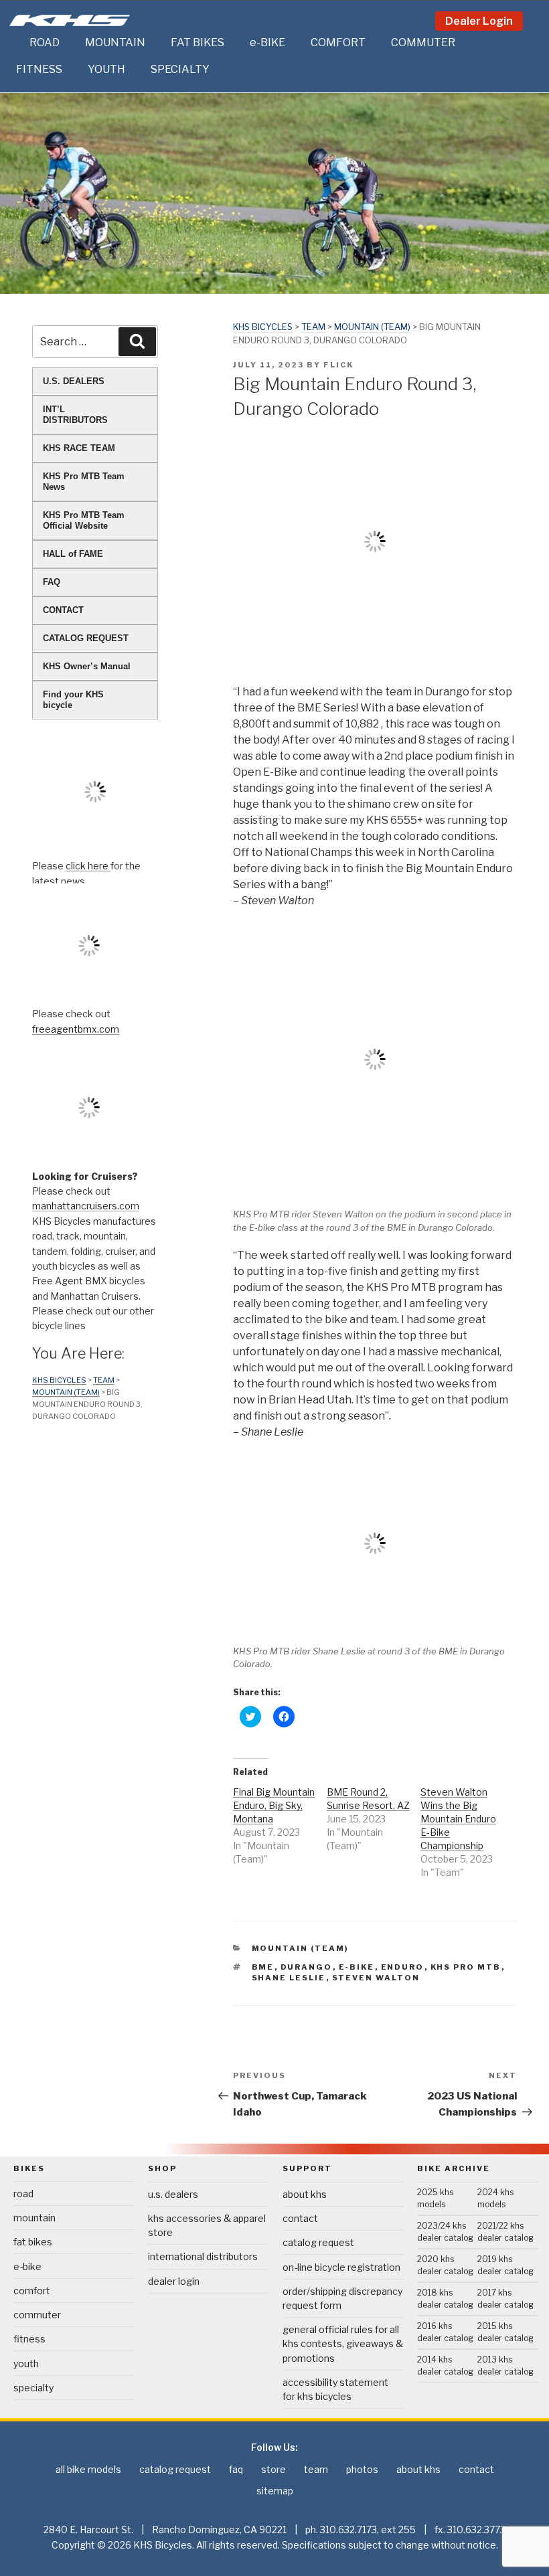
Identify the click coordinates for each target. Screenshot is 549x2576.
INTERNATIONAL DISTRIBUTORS (203, 2256)
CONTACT (63, 610)
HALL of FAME (73, 554)
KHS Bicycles (263, 327)
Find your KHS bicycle (73, 700)
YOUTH (106, 69)
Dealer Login (479, 21)
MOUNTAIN (115, 42)
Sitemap (275, 2491)
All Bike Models (88, 2469)
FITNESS (39, 69)
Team (313, 327)
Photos (362, 2469)
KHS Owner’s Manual (87, 666)
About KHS (305, 2194)
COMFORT (338, 42)
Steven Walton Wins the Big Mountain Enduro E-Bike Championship (458, 1819)
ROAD (45, 42)
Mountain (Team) (372, 327)
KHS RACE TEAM (79, 448)
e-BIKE (267, 42)
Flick (338, 365)
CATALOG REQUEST (86, 638)
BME (263, 1967)
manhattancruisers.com (86, 1206)
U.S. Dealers (173, 2194)
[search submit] (137, 341)
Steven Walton (376, 1978)
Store (273, 2469)
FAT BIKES (198, 42)
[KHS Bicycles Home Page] (70, 20)
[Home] (16, 43)
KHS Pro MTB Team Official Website (84, 520)
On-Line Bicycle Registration (341, 2267)
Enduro (403, 1967)
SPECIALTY (180, 69)
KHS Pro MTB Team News (84, 482)
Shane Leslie (289, 1978)
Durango (307, 1967)
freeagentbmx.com (76, 1029)
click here (88, 866)
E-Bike (357, 1967)
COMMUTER (423, 42)
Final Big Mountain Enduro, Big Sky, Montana (274, 1805)
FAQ (52, 582)
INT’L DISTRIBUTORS (75, 415)
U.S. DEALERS (74, 381)
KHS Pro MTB (466, 1967)
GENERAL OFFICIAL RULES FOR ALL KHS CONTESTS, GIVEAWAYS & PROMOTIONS (343, 2343)
